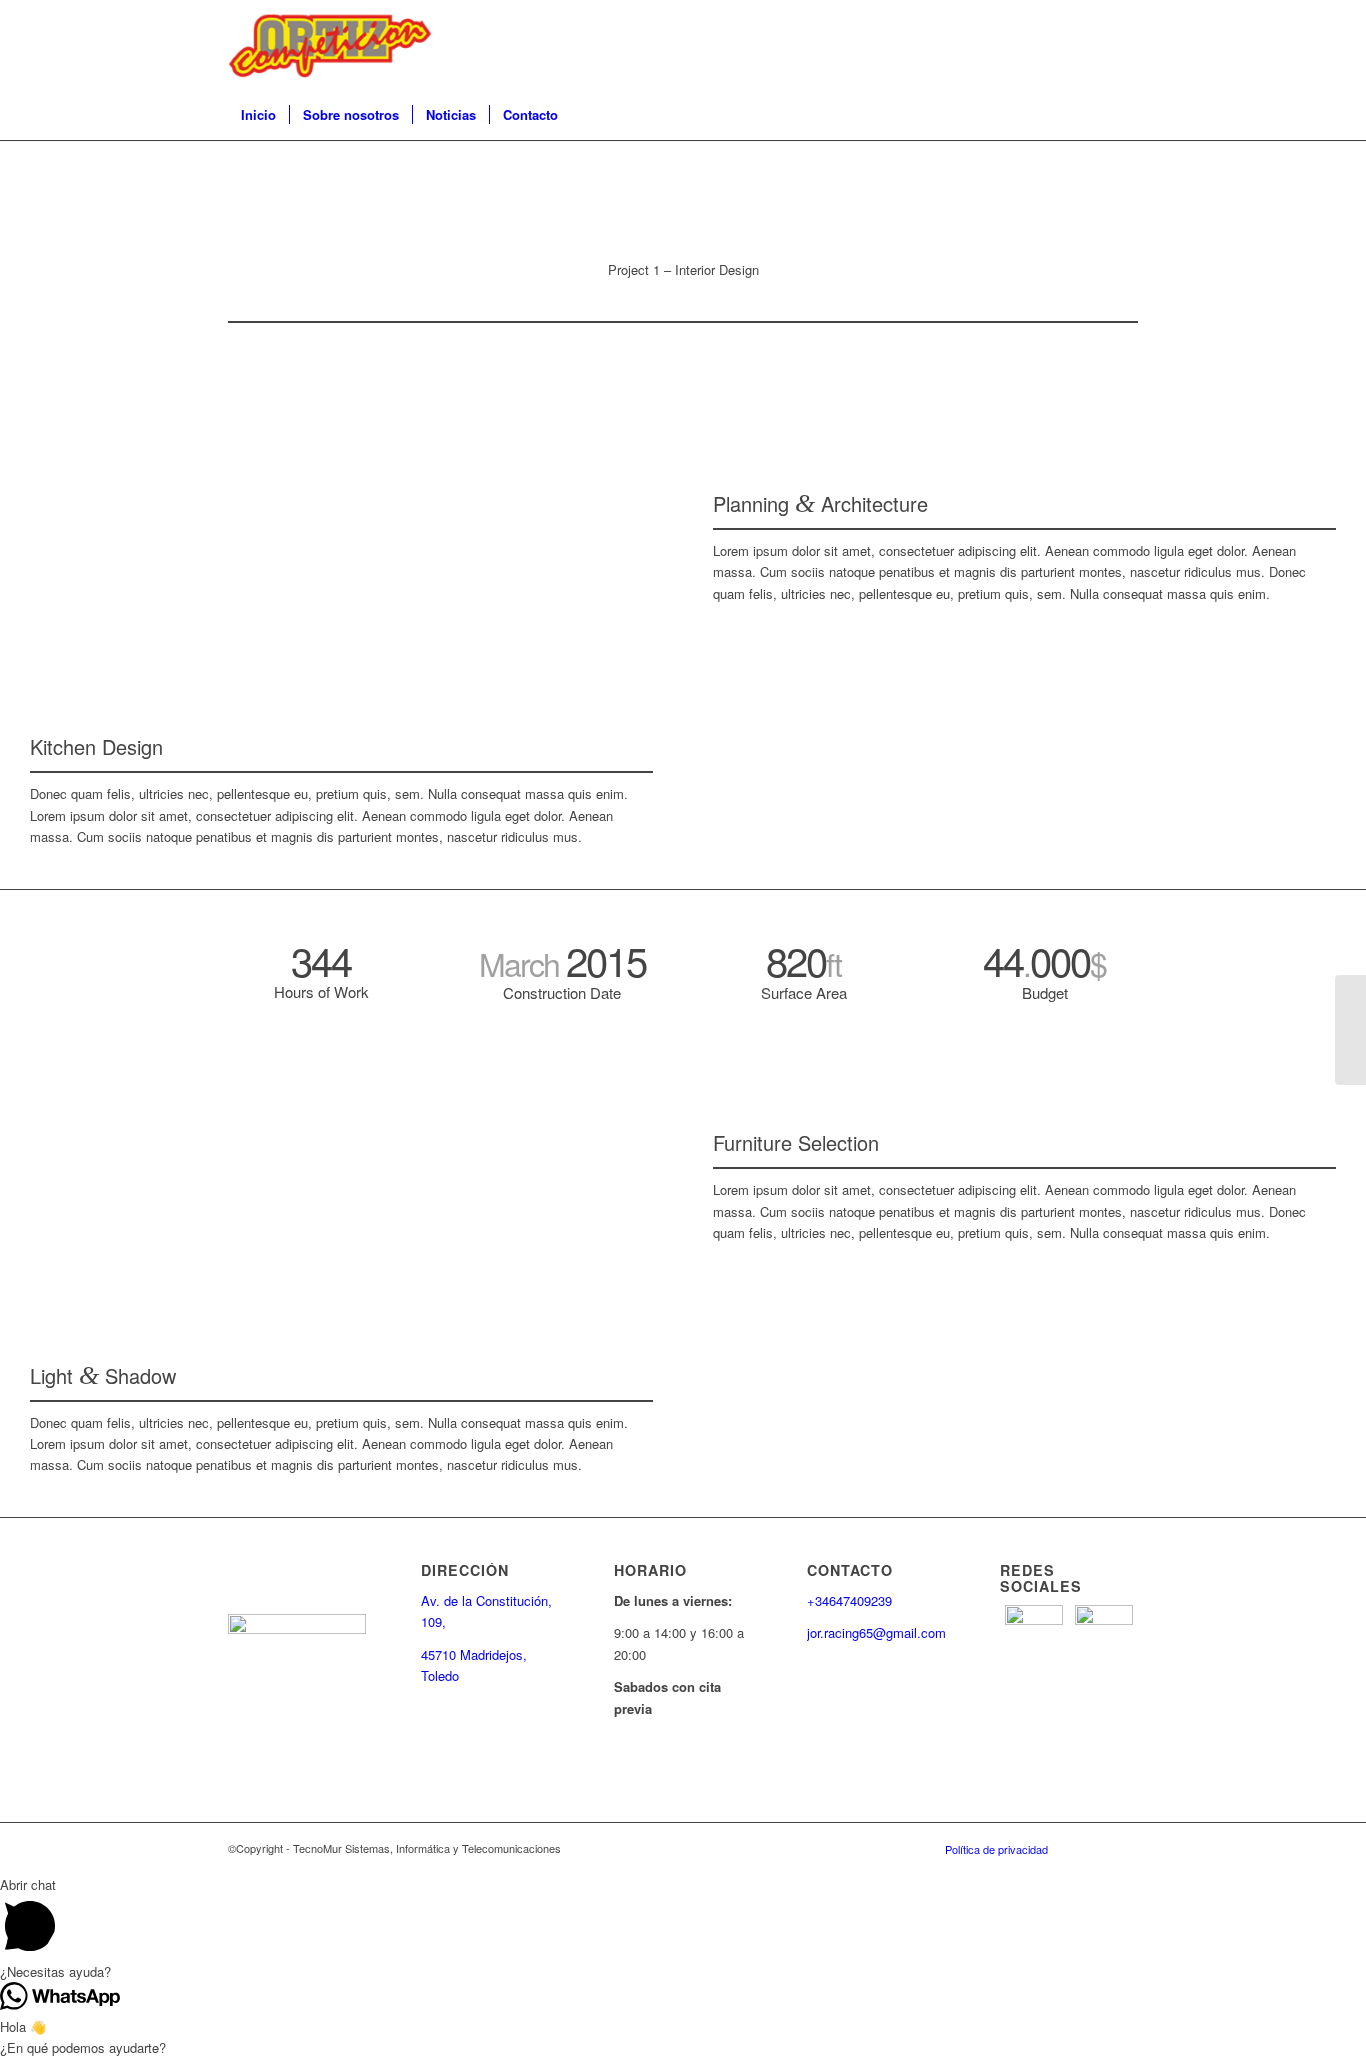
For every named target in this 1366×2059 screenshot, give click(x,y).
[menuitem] (258, 115)
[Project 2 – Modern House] (1350, 1030)
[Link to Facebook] (1123, 45)
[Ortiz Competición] (330, 45)
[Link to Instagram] (1093, 45)
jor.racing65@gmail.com (876, 1632)
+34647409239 (849, 1600)
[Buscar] (1125, 115)
